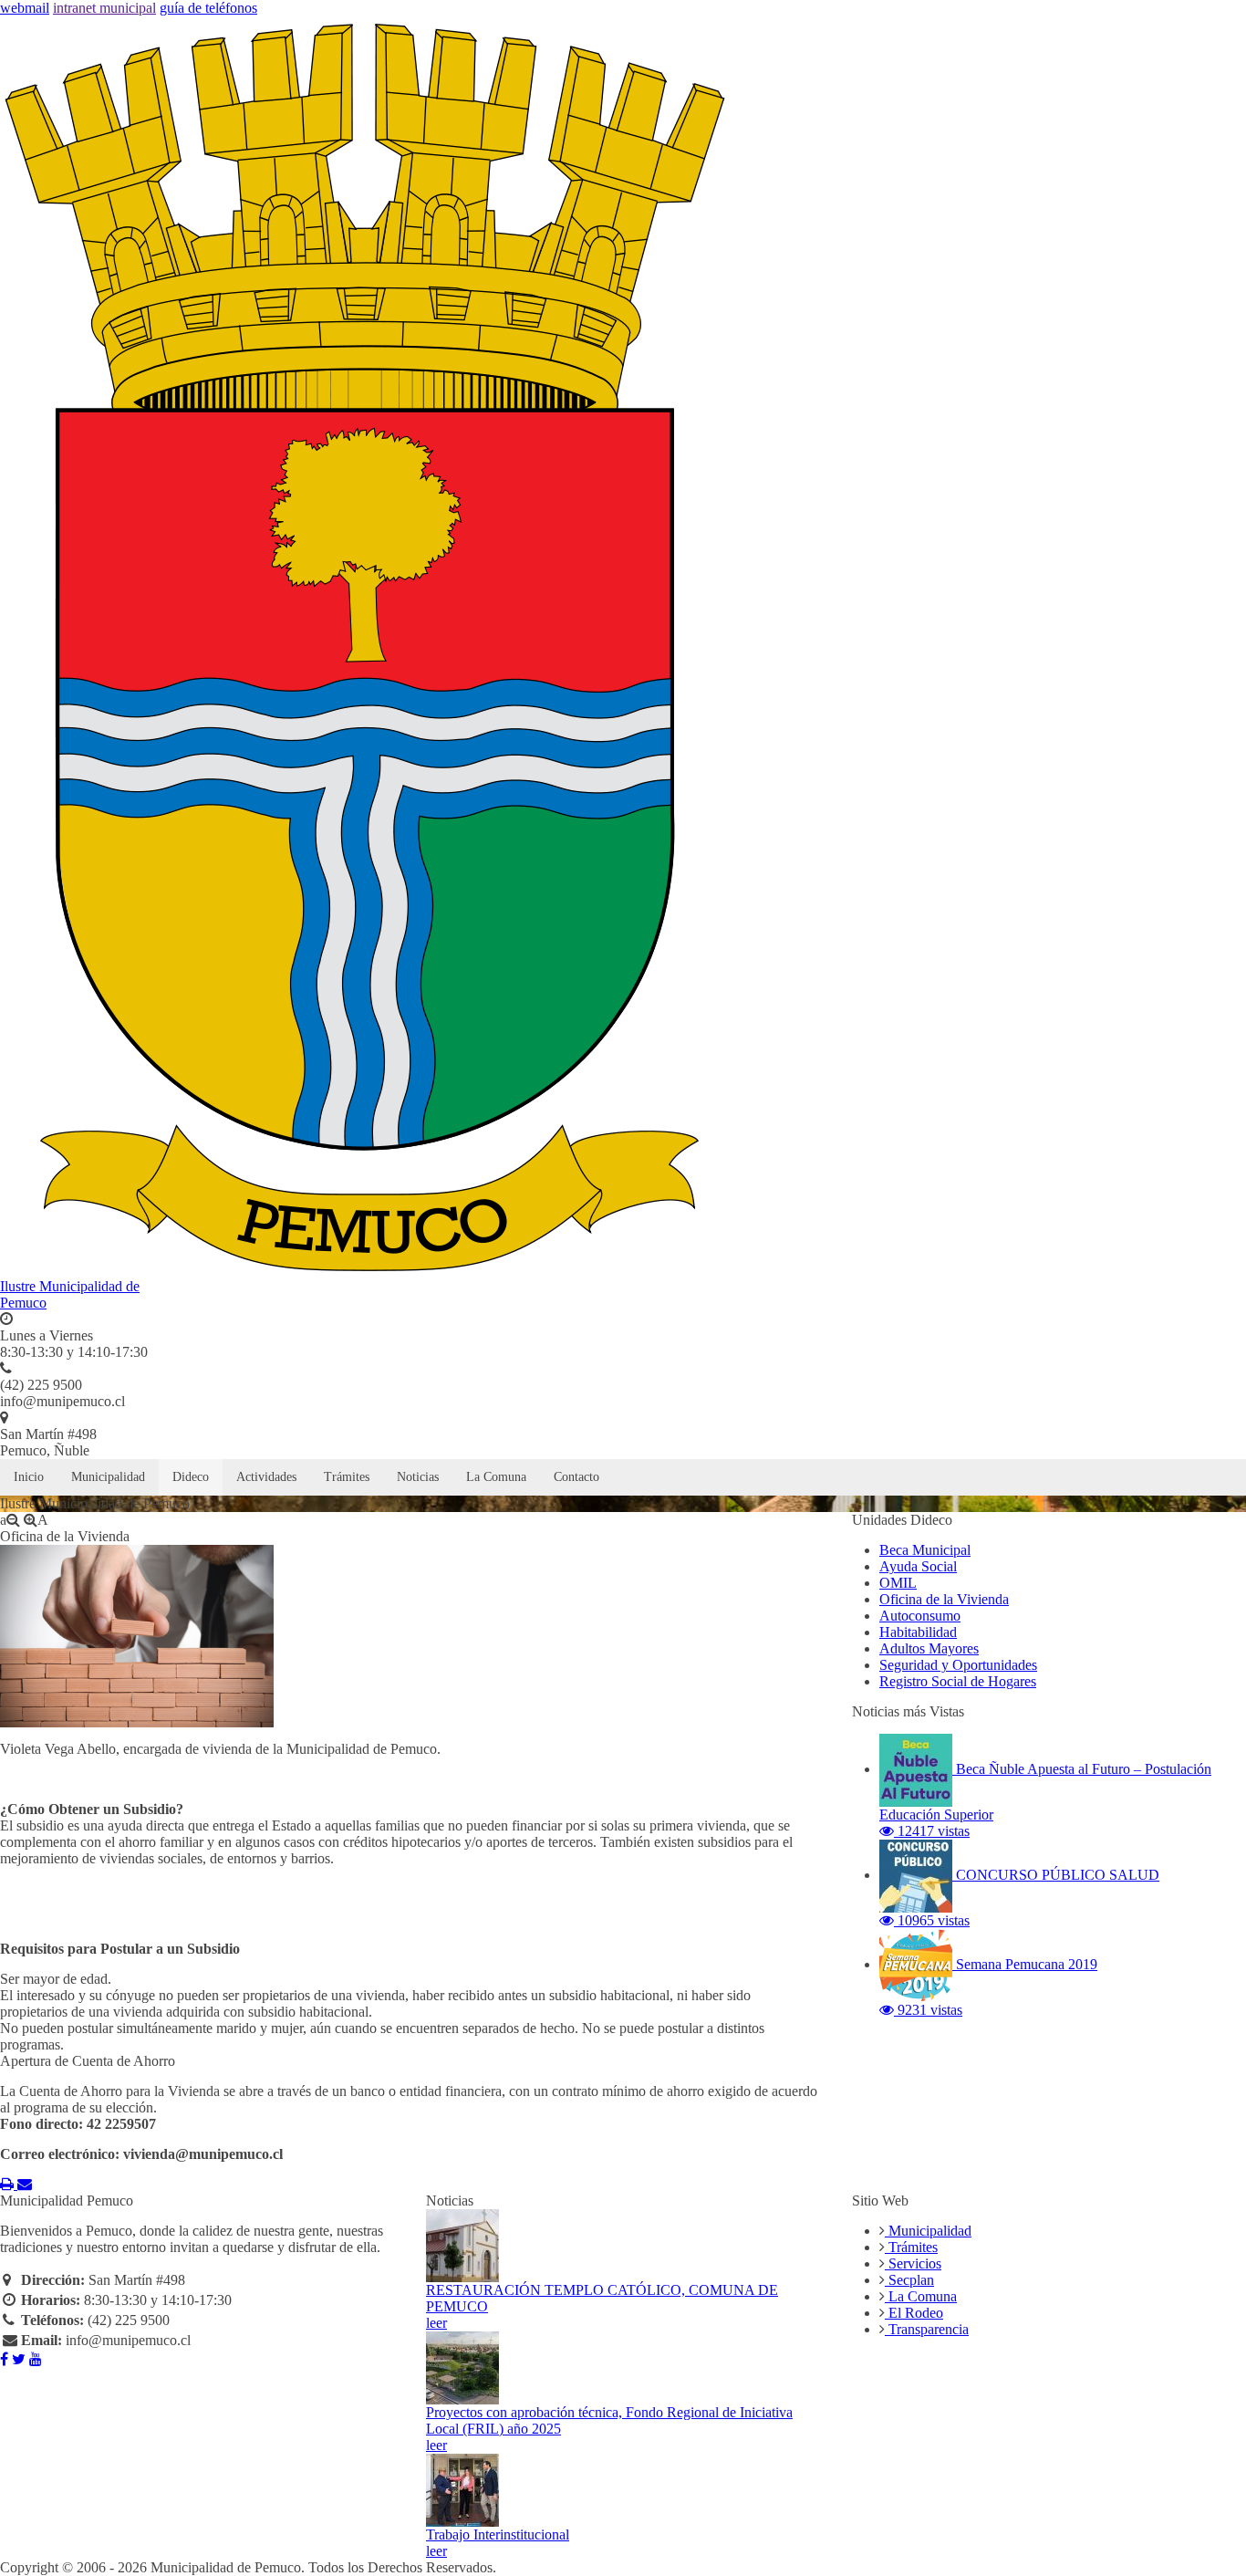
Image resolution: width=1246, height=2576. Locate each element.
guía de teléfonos (208, 8)
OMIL (898, 1583)
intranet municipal (104, 8)
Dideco (191, 1477)
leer (436, 2323)
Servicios (913, 2263)
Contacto (576, 1477)
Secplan (909, 2280)
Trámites (347, 1477)
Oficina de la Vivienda (944, 1599)
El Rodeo (914, 2313)
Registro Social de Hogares (958, 1681)
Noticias (418, 1477)
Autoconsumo (920, 1616)
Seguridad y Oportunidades (958, 1665)
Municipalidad (108, 1477)
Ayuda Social (918, 1566)
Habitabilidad (918, 1632)
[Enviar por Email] (25, 2184)
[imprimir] (9, 2184)
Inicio (29, 1477)
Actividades (266, 1477)
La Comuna (496, 1477)
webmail (25, 8)
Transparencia (927, 2329)
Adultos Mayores (929, 1648)
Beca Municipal (925, 1550)
